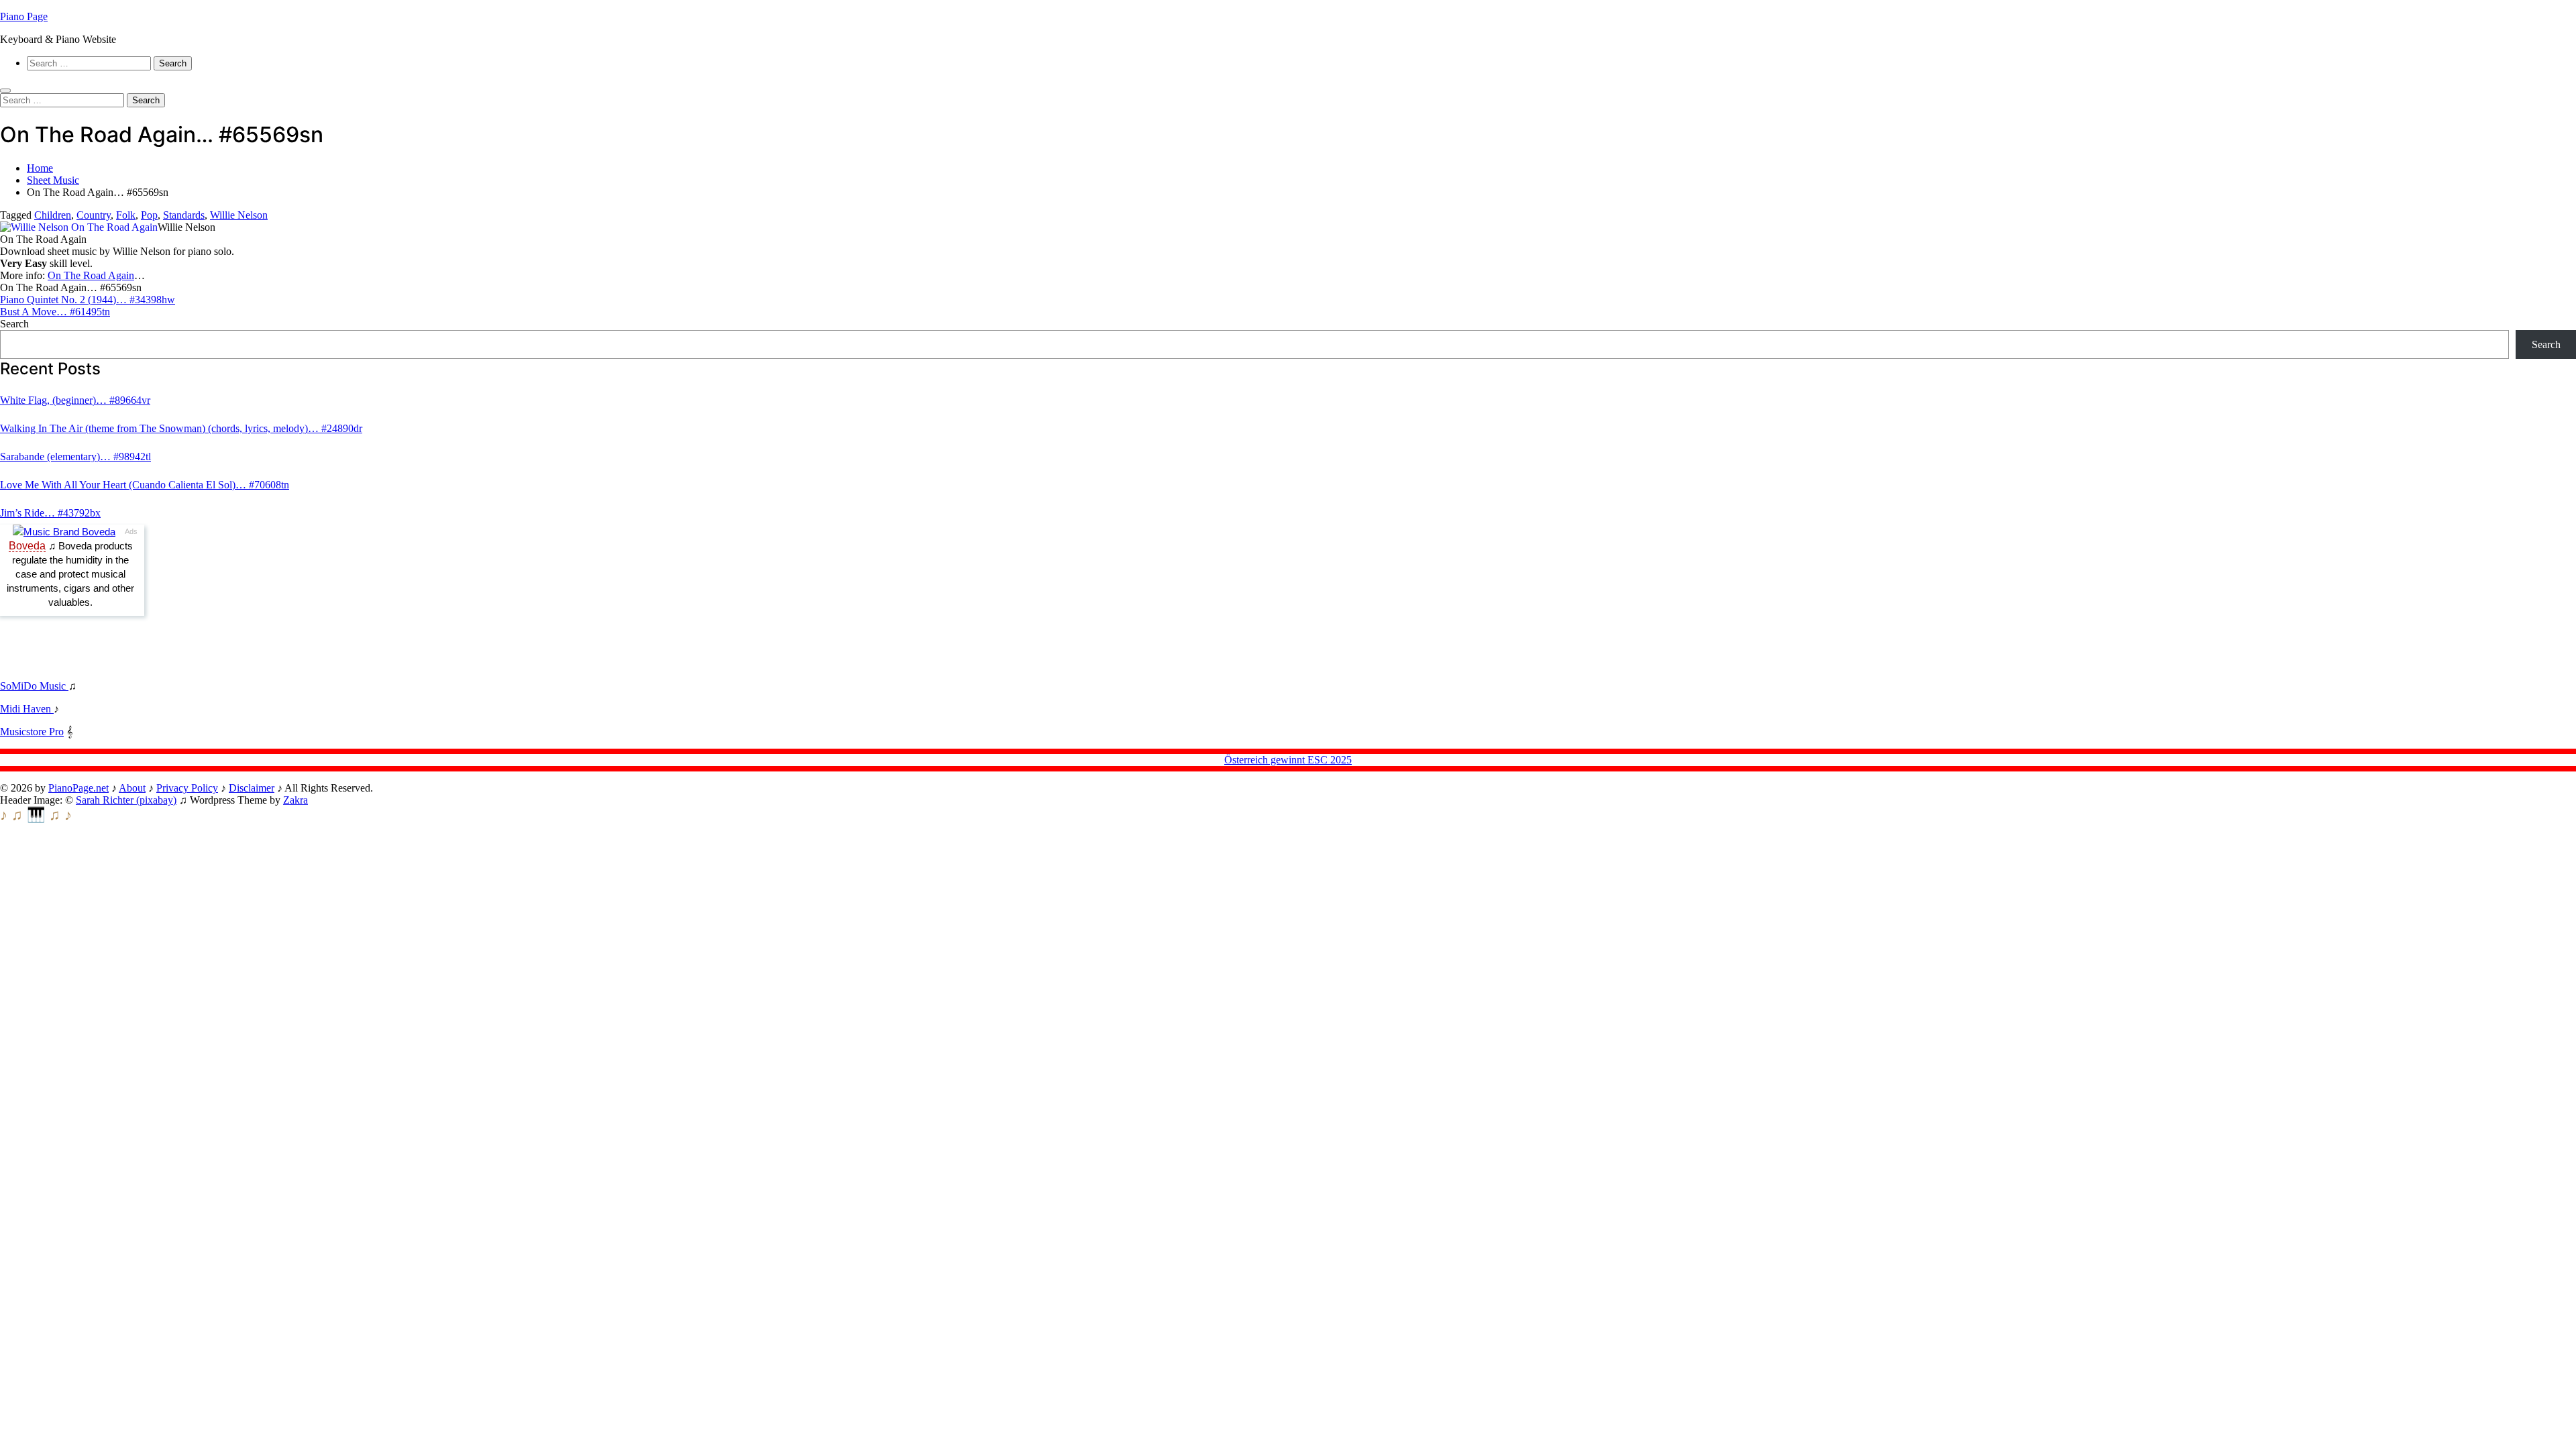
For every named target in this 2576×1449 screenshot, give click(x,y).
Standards (184, 215)
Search (14, 324)
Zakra (296, 800)
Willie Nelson (239, 215)
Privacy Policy (187, 788)
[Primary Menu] (5, 91)
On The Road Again (91, 275)
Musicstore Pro (32, 732)
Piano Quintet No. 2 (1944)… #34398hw (88, 300)
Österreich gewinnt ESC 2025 (1288, 760)
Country (94, 215)
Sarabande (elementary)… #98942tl (75, 457)
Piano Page (24, 16)
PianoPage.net (78, 788)
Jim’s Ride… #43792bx (50, 513)
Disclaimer (252, 788)
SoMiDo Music (34, 686)
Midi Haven (27, 709)
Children (53, 215)
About (132, 788)
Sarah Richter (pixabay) (126, 800)
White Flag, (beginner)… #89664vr (75, 400)
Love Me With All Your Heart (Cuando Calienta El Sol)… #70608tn (145, 485)
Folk (126, 215)
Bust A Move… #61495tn (55, 312)
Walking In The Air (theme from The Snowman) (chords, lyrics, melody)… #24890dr (181, 428)
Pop (149, 215)
